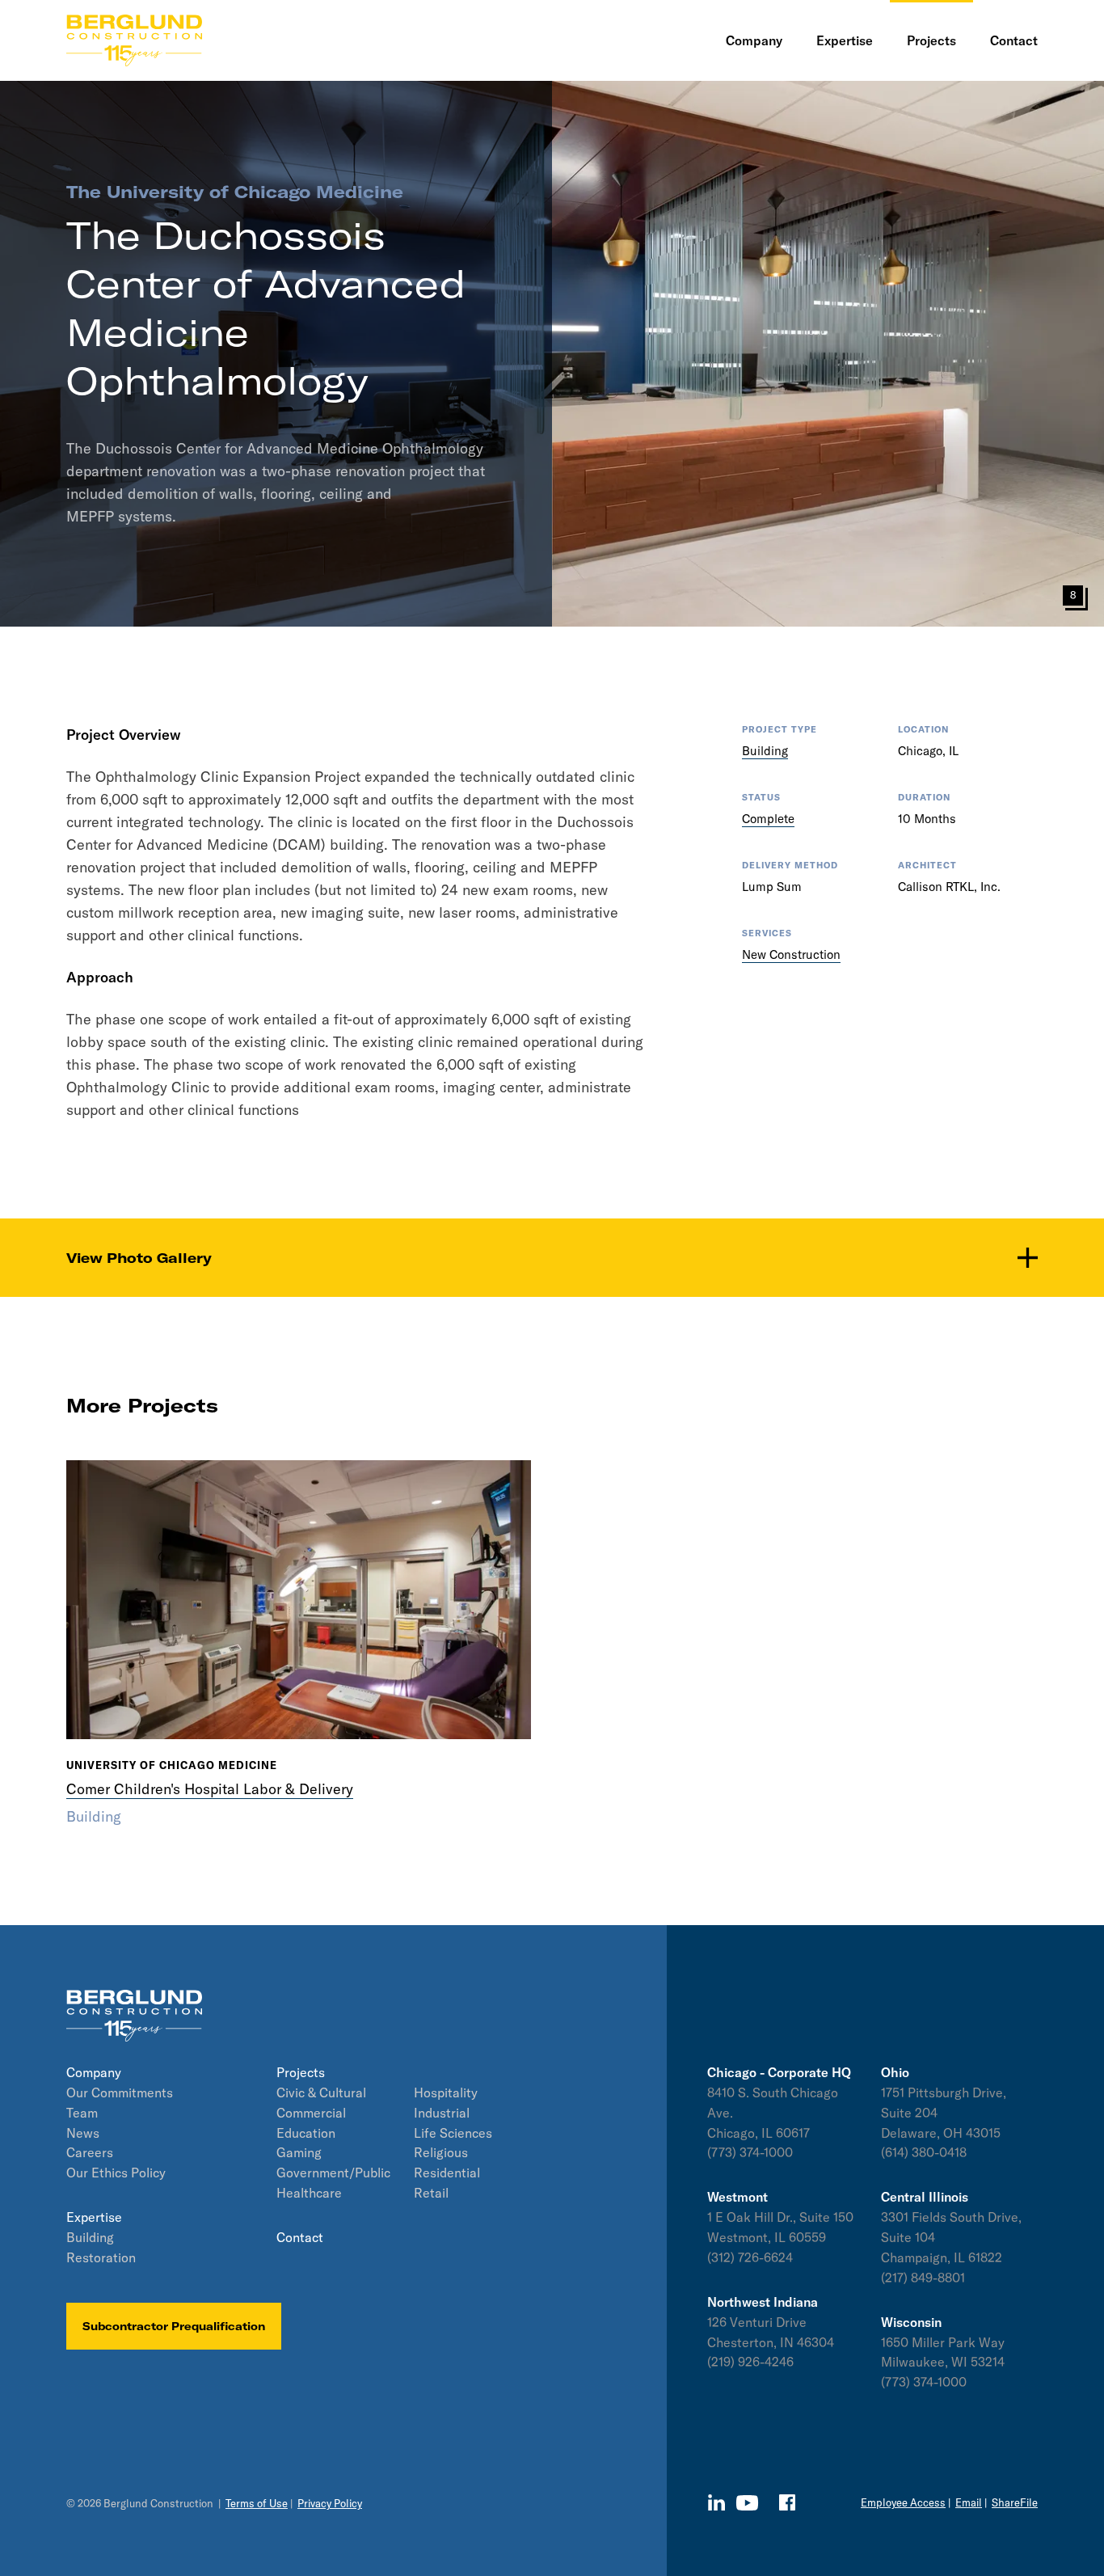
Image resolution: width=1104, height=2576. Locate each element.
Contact (300, 2237)
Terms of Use (257, 2503)
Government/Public (333, 2173)
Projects (301, 2072)
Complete (768, 819)
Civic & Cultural (321, 2092)
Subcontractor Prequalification (174, 2326)
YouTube (747, 2503)
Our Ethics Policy (116, 2173)
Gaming (299, 2152)
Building (765, 751)
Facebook (787, 2502)
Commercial (311, 2113)
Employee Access (903, 2502)
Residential (447, 2173)
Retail (431, 2193)
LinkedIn (716, 2502)
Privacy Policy (330, 2503)
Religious (441, 2152)
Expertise (94, 2217)
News (83, 2133)
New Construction (791, 954)
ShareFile (1015, 2502)
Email (969, 2502)
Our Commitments (120, 2092)
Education (306, 2133)
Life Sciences (453, 2133)
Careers (90, 2152)
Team (82, 2113)
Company (94, 2072)
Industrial (442, 2113)
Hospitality (446, 2092)
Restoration (101, 2257)
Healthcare (309, 2193)
